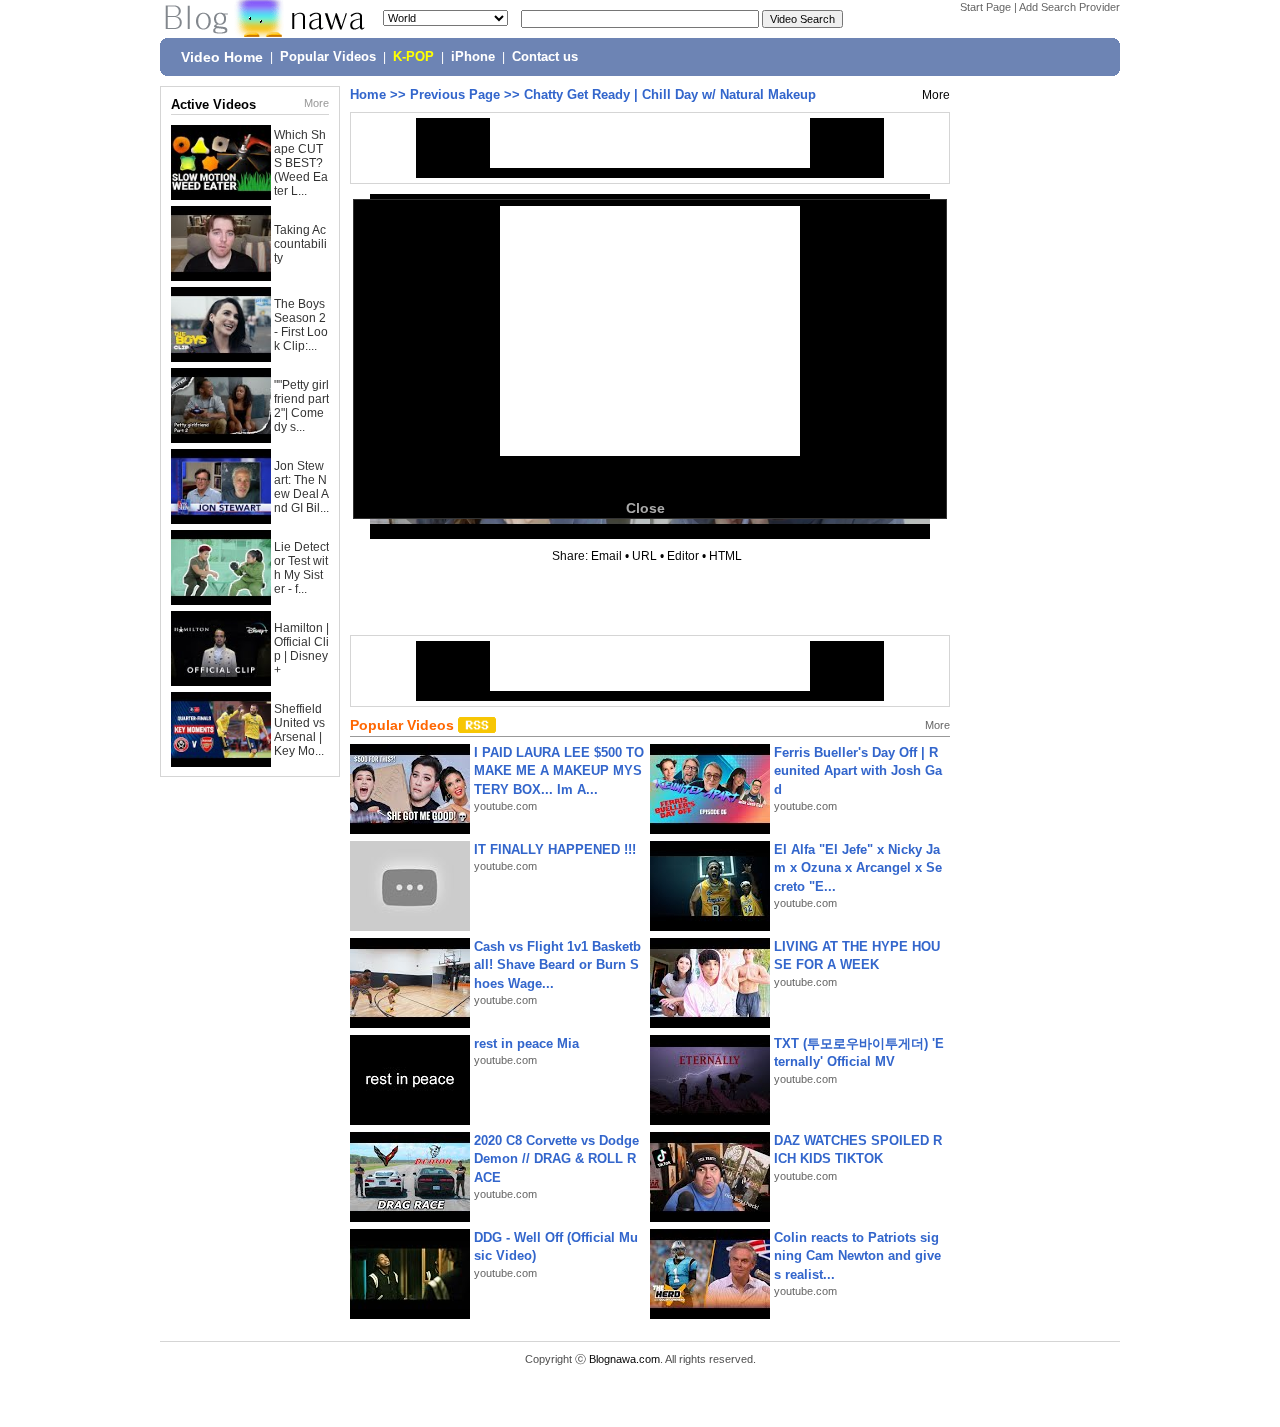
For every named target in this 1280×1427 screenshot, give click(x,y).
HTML (725, 556)
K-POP (413, 57)
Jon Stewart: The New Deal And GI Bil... (301, 487)
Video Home (222, 57)
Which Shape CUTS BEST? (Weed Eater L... (301, 163)
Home (368, 94)
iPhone (473, 57)
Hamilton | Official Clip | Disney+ (301, 649)
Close (645, 508)
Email (606, 556)
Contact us (545, 57)
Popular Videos (328, 57)
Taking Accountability (300, 244)
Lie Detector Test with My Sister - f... (301, 568)
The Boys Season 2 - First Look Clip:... (301, 325)
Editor (683, 556)
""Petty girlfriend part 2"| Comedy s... (301, 406)
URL (644, 556)
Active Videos (213, 104)
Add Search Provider (1069, 7)
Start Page (985, 7)
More (316, 103)
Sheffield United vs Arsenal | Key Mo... (299, 730)
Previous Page (455, 94)
